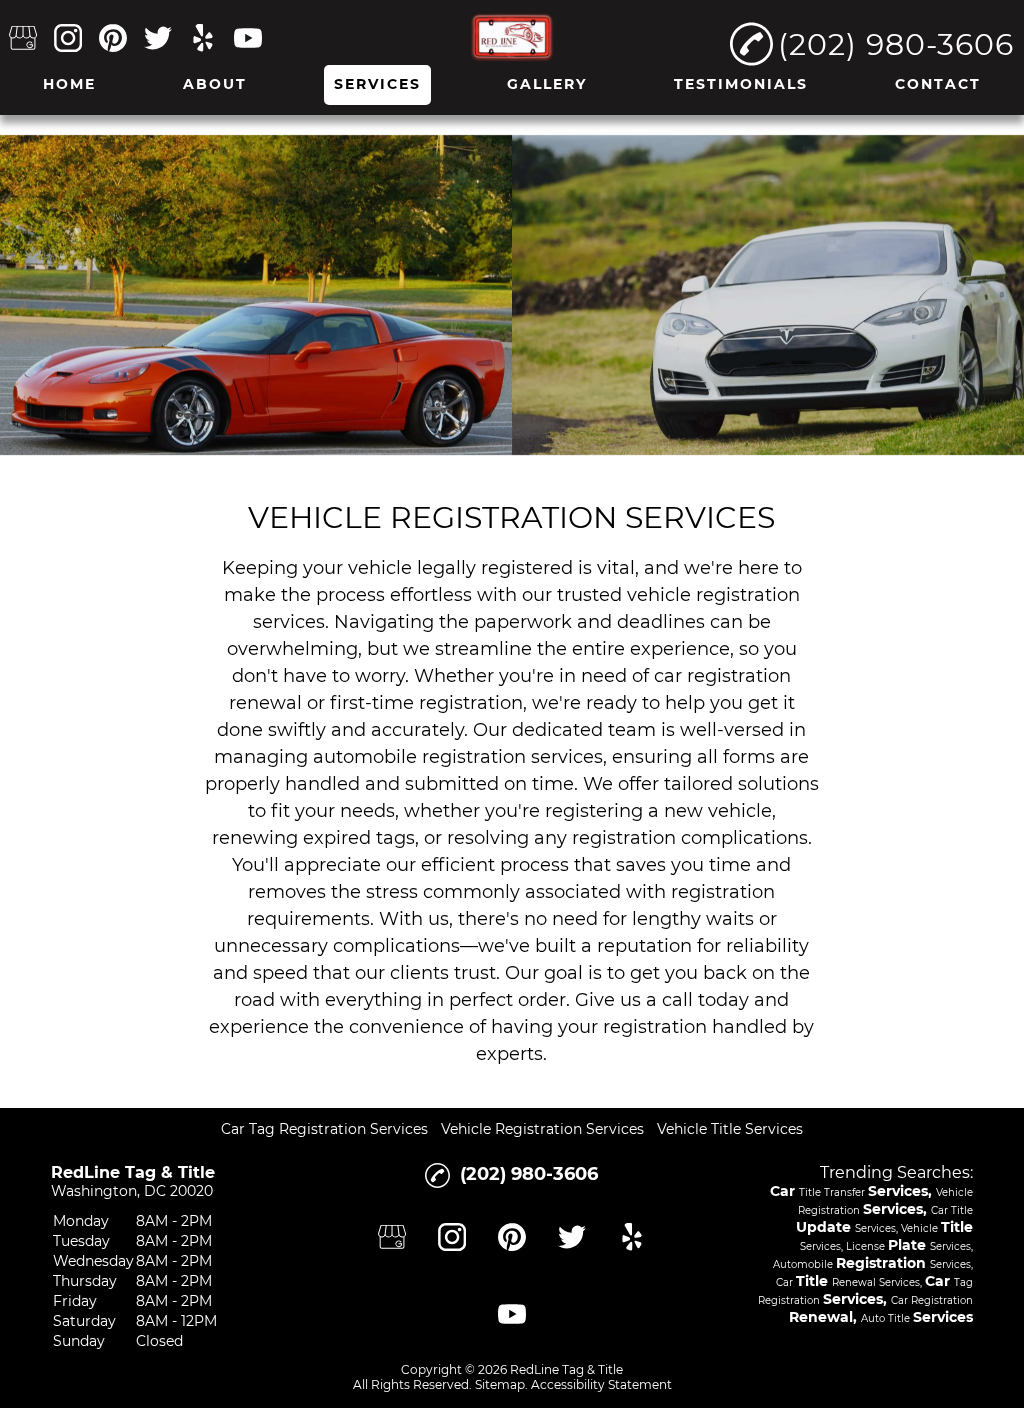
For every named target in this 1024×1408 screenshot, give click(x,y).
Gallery (547, 84)
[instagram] (68, 39)
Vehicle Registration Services (542, 1129)
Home (69, 84)
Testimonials (741, 84)
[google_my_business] (23, 39)
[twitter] (158, 39)
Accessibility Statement (601, 1384)
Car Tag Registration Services (324, 1129)
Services (377, 84)
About (215, 84)
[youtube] (248, 39)
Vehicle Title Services (730, 1129)
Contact (938, 84)
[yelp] (203, 39)
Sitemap (500, 1384)
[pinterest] (113, 39)
